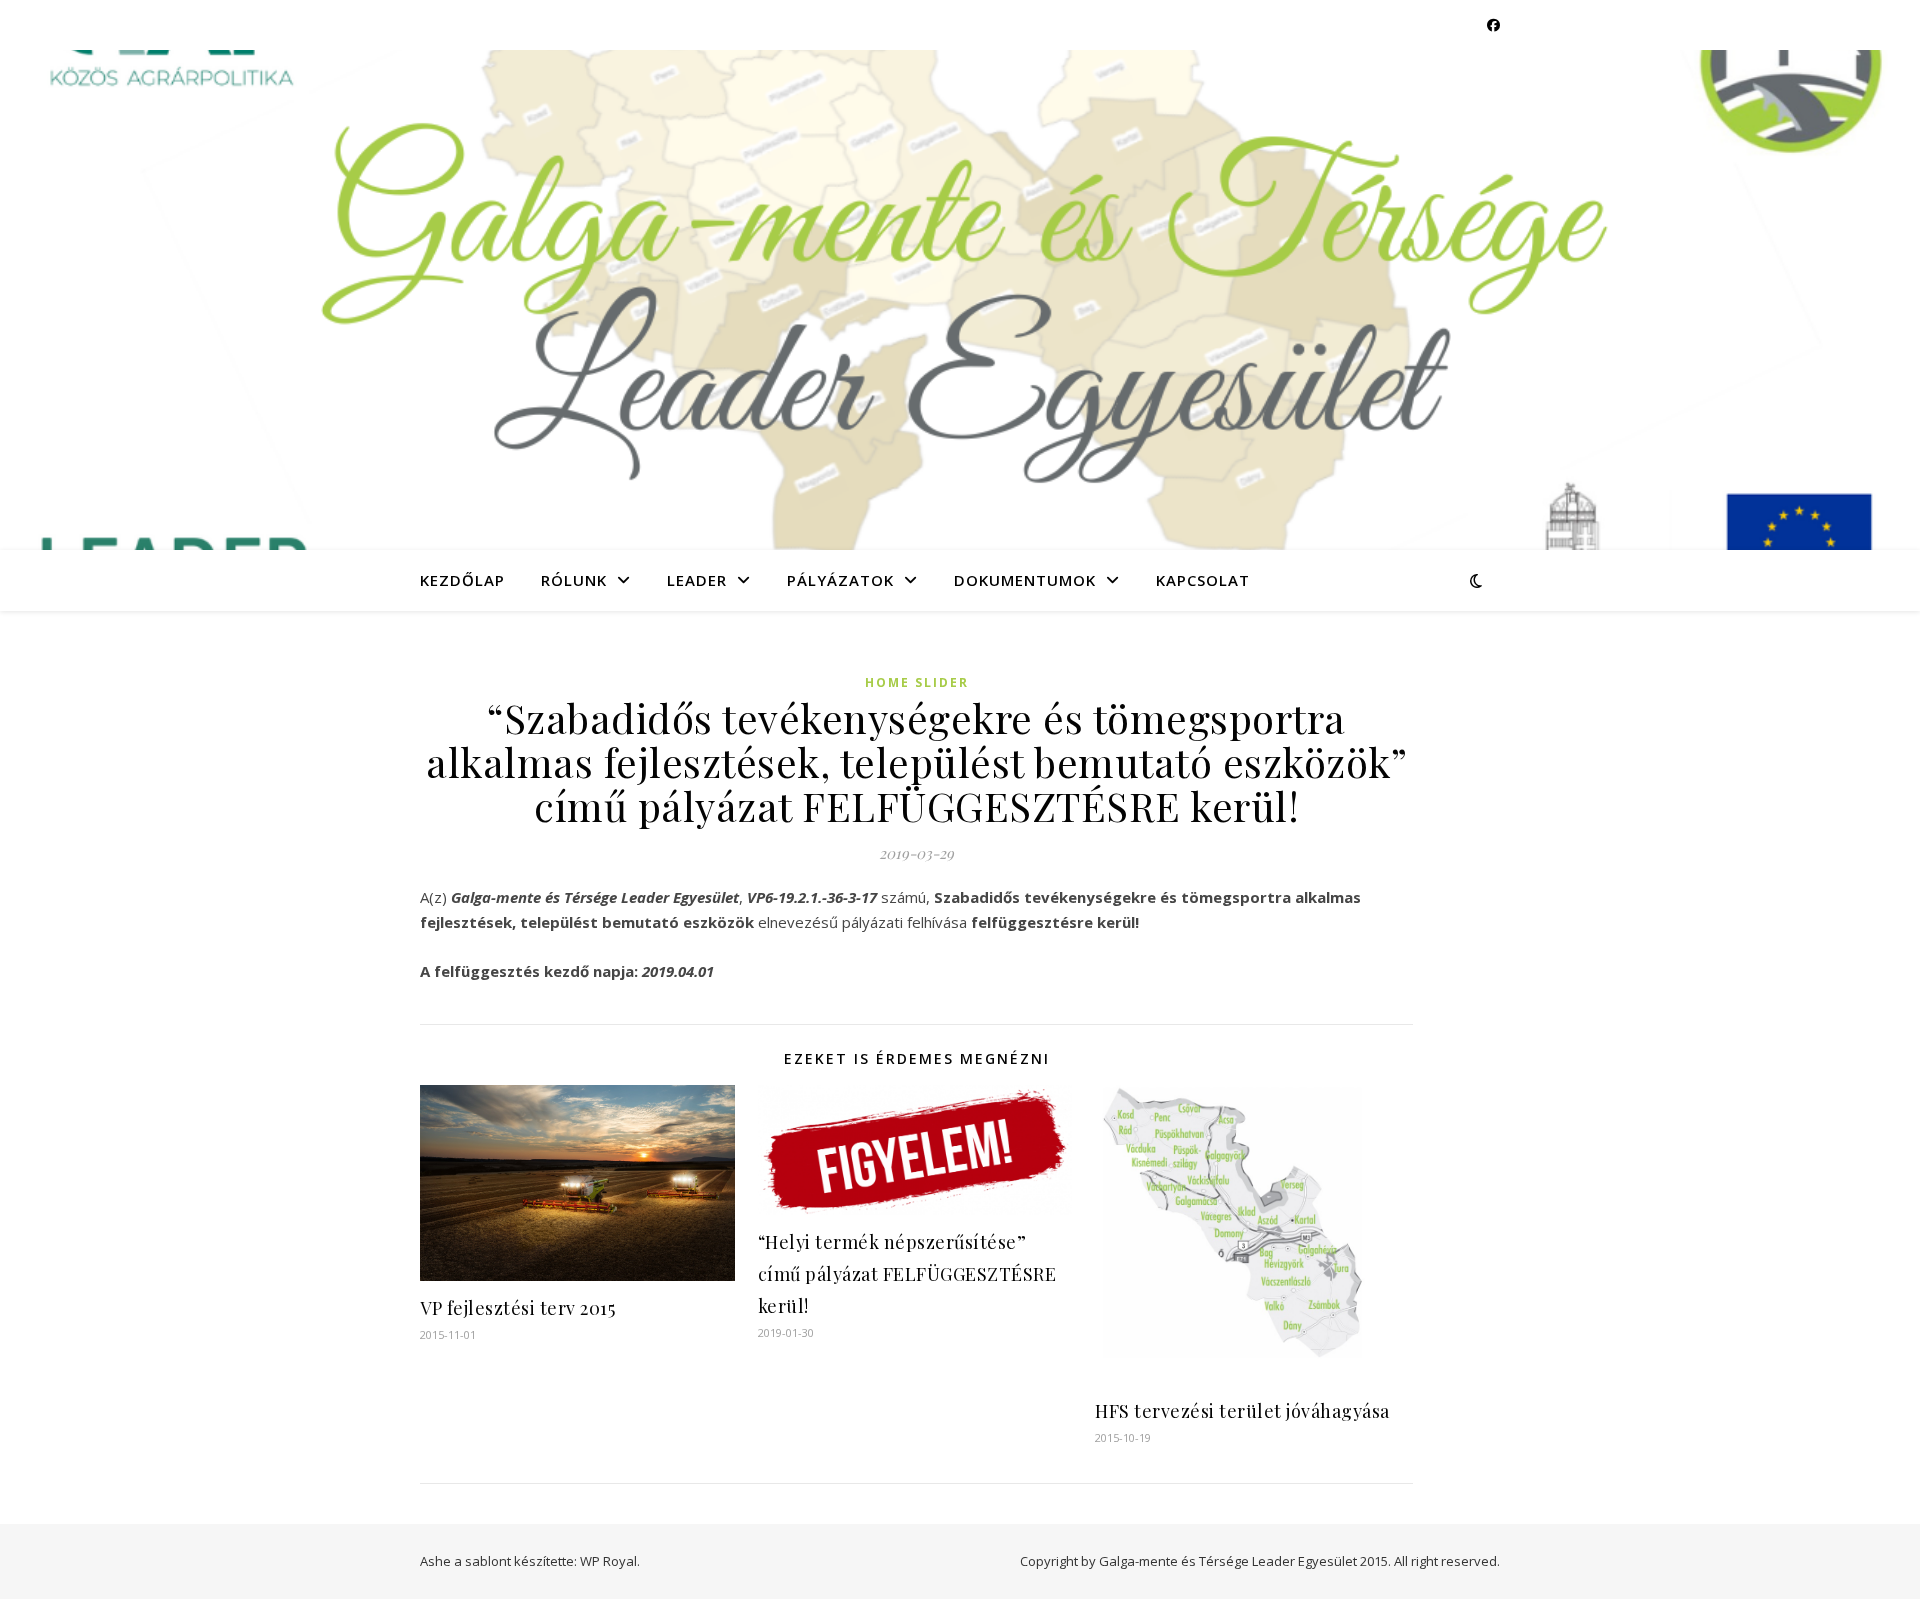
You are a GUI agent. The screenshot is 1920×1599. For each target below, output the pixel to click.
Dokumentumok (1025, 580)
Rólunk (574, 580)
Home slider (917, 682)
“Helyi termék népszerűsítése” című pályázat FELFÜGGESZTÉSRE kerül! (907, 1274)
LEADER (697, 580)
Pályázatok (840, 580)
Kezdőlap (462, 580)
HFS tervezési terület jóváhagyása (1242, 1411)
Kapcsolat (1203, 580)
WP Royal (608, 1561)
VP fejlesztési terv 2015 (517, 1308)
